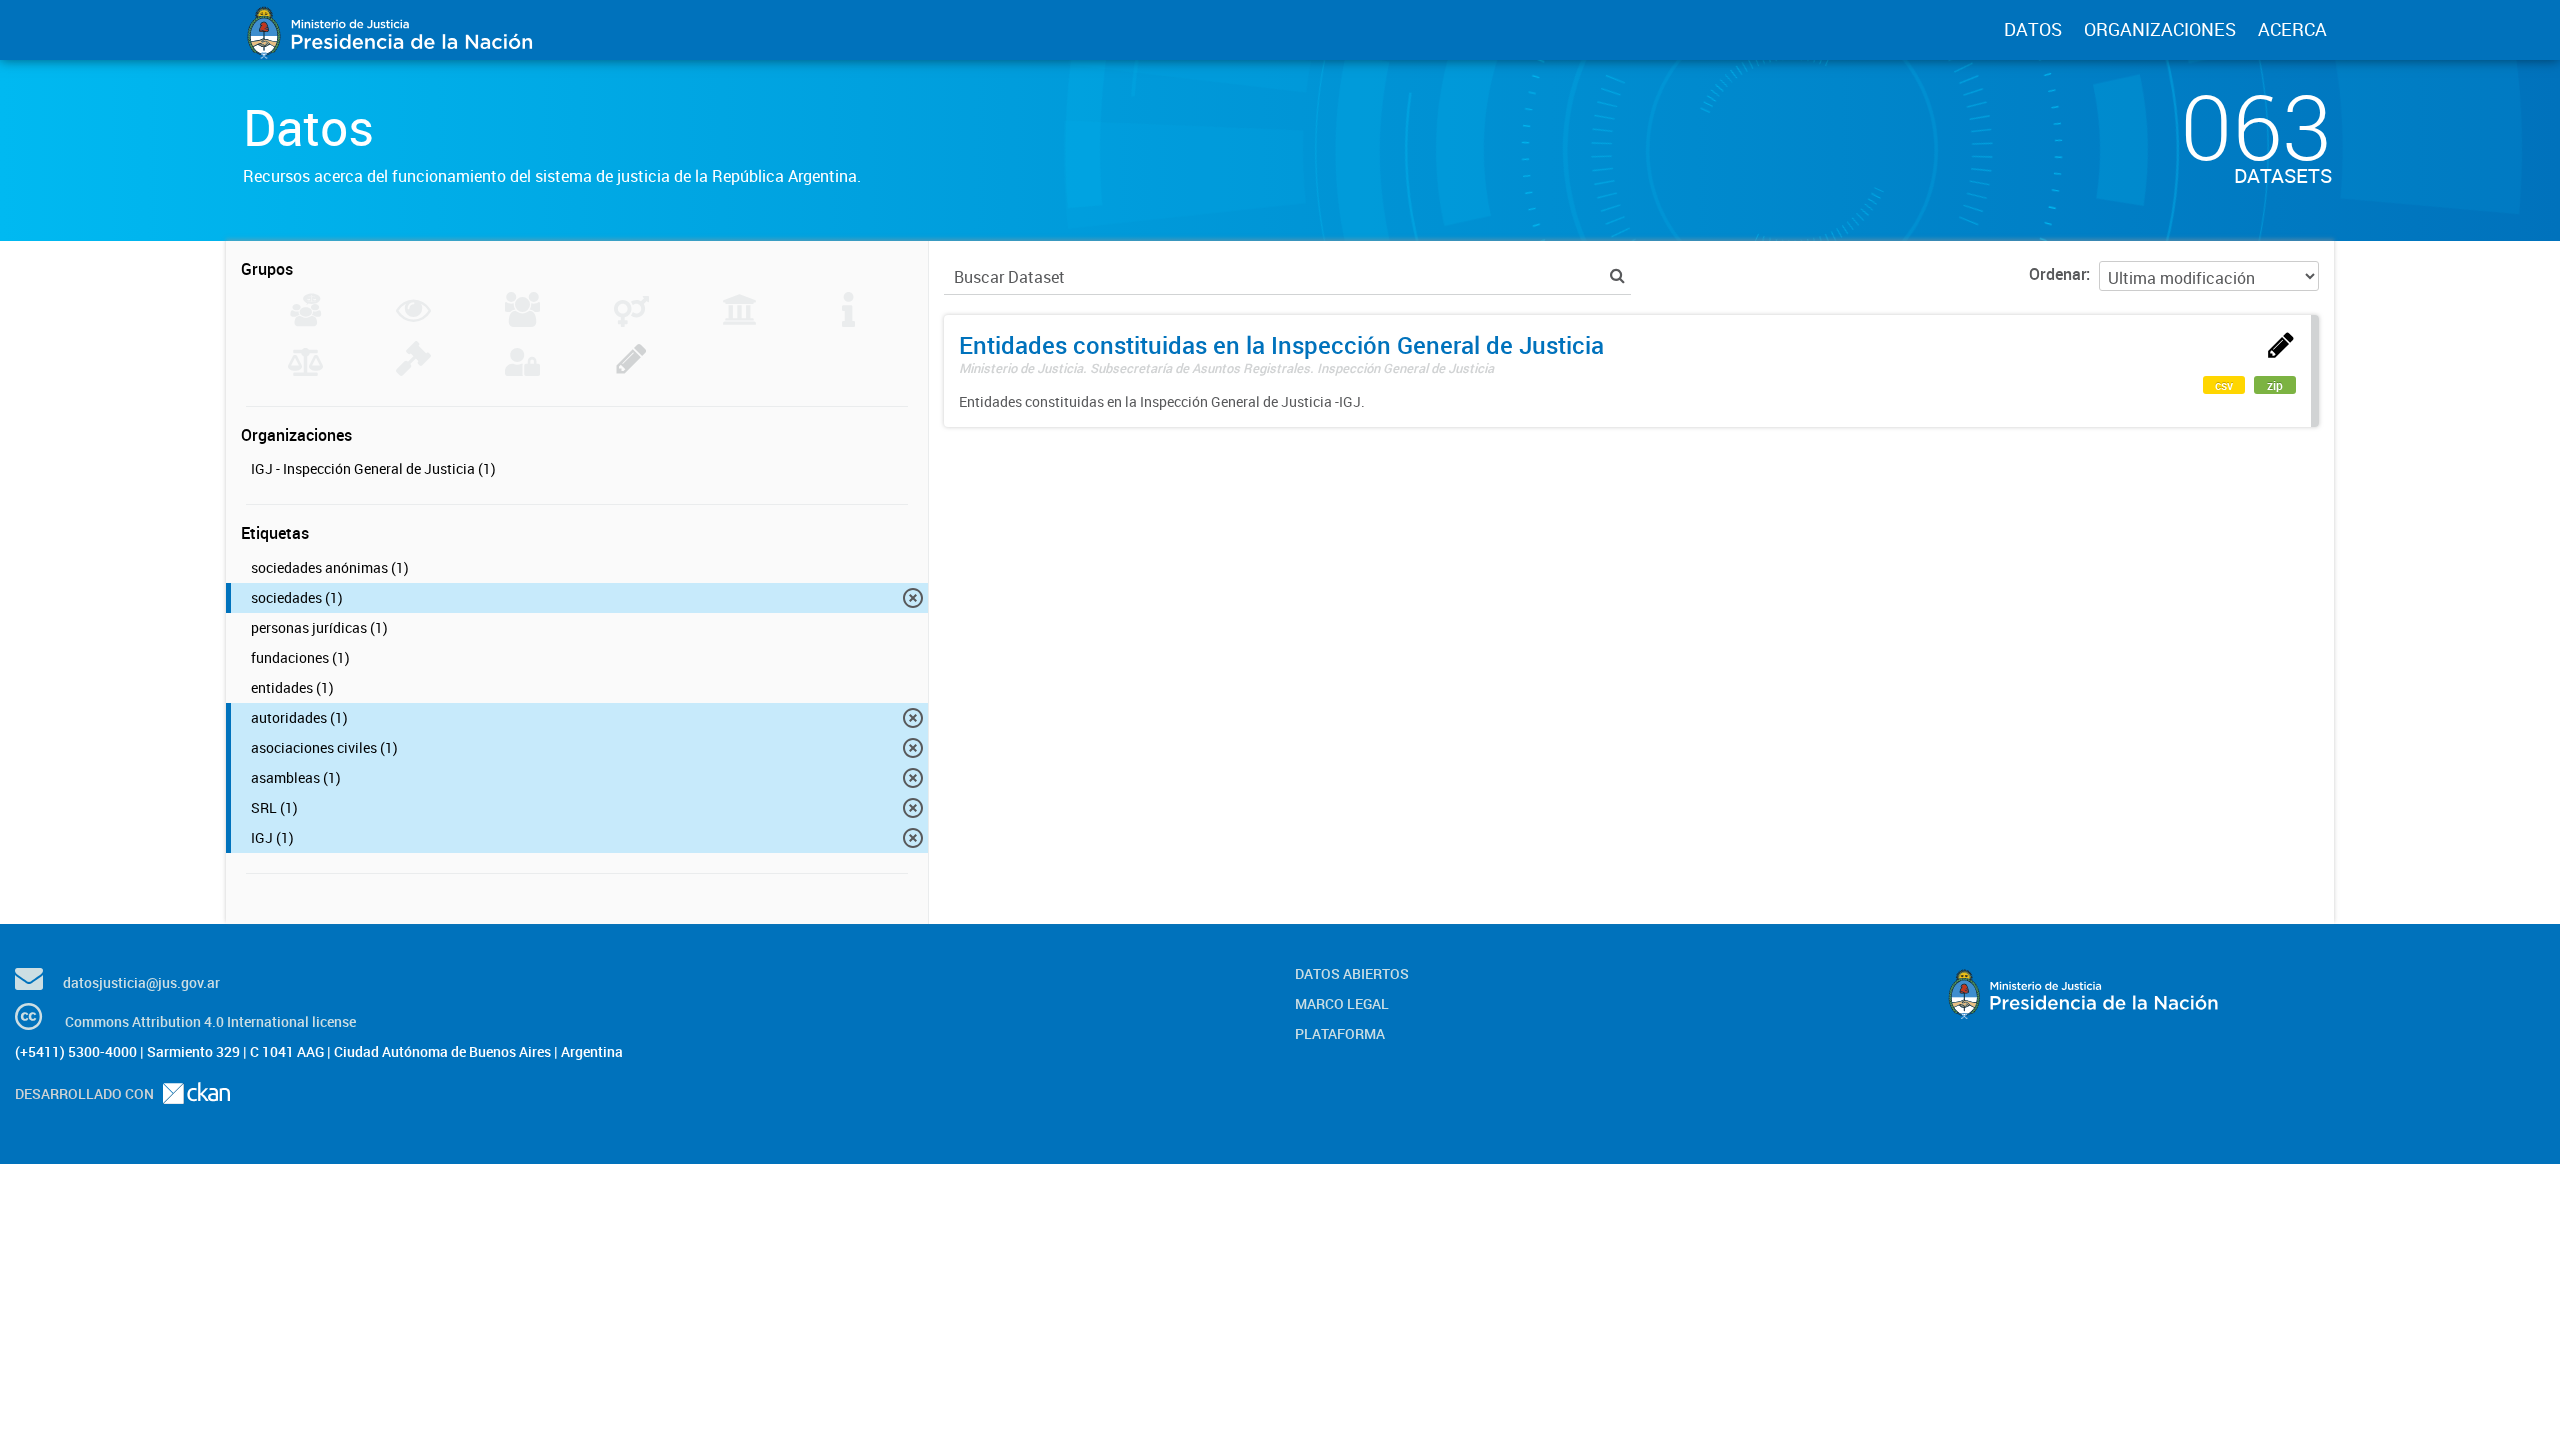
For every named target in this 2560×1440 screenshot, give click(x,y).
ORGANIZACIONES (2160, 29)
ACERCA (2292, 29)
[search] (1617, 275)
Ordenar (2057, 274)
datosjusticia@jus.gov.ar (141, 982)
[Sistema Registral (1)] (631, 370)
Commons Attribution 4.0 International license (210, 1021)
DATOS (2033, 29)
